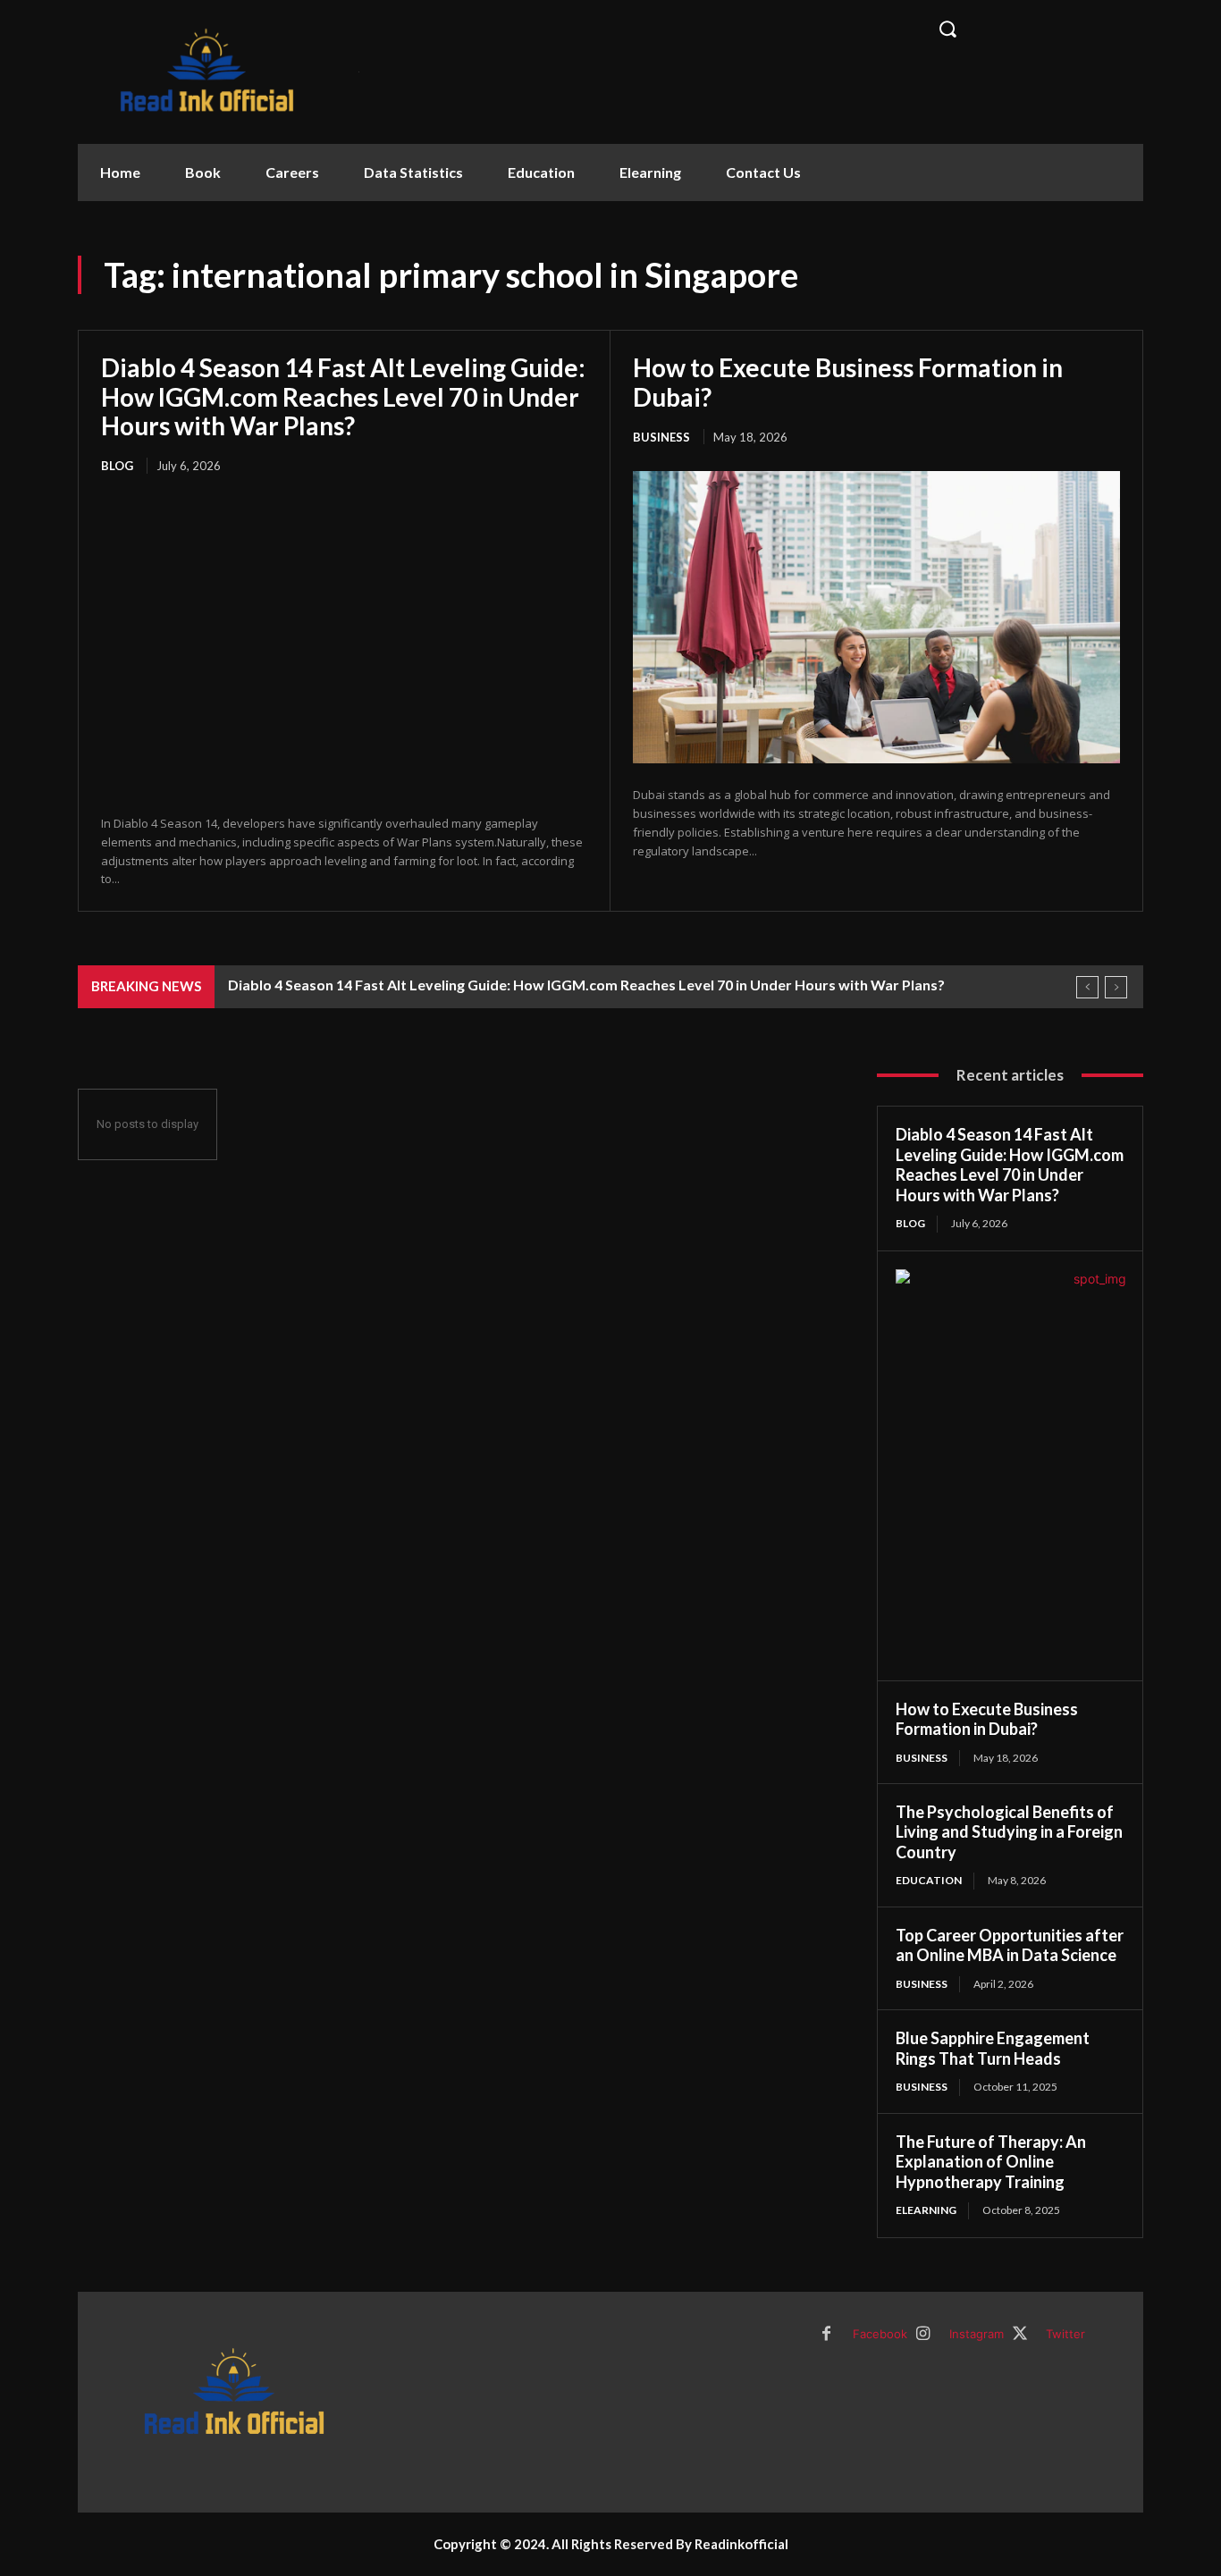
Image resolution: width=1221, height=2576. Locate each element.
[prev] (1087, 987)
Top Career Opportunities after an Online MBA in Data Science (1010, 1945)
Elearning (926, 2210)
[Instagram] (923, 2335)
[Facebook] (827, 2335)
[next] (1116, 987)
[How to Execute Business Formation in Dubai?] (876, 617)
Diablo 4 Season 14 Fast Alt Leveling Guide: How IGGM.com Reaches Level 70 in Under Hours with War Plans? (343, 396)
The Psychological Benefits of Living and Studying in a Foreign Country (1009, 1832)
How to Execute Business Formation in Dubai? (848, 382)
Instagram (977, 2334)
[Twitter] (1020, 2335)
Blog (117, 466)
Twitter (1065, 2334)
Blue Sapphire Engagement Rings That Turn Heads (993, 2048)
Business (661, 437)
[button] (1031, 29)
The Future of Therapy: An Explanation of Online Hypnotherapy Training (991, 2162)
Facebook (880, 2334)
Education (929, 1880)
